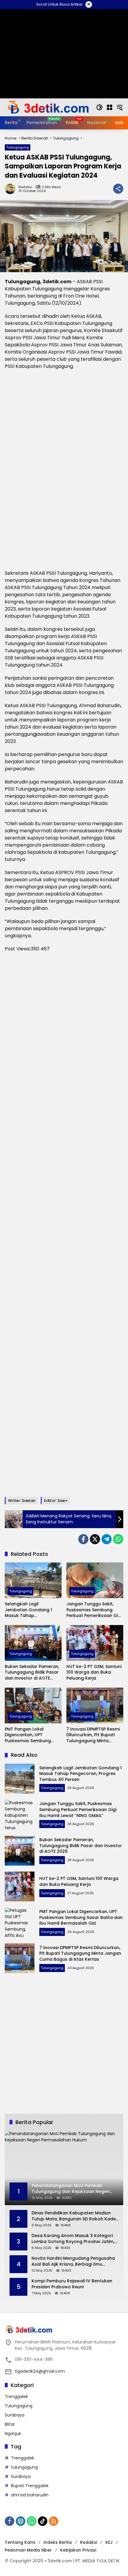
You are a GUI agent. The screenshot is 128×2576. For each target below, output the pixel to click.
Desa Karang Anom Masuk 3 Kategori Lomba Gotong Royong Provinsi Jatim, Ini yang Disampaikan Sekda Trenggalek (73, 2239)
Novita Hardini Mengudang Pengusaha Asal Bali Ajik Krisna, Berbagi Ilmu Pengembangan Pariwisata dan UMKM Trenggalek (73, 2261)
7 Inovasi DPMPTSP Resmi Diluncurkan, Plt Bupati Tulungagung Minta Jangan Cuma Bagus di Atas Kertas (93, 1735)
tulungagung (24, 2467)
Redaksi (25, 187)
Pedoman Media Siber (28, 2550)
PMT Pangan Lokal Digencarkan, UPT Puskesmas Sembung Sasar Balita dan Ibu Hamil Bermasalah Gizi (29, 1735)
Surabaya (15, 2415)
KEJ (109, 2542)
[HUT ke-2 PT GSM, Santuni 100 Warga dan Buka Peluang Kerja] (95, 1643)
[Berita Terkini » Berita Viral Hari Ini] (47, 107)
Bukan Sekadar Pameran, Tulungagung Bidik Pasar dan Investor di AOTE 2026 (32, 1673)
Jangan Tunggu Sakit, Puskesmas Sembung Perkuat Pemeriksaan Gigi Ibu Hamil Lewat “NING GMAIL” (94, 1610)
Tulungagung (18, 147)
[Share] (118, 189)
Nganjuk (13, 2434)
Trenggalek (16, 2397)
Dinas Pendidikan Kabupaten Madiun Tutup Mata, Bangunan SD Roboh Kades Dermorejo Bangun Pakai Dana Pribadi (75, 2216)
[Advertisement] (64, 1225)
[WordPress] (21, 2521)
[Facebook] (83, 1539)
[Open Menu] (110, 107)
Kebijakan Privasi (78, 2550)
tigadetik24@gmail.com (40, 2371)
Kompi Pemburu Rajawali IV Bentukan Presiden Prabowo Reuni (72, 2284)
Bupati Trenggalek (30, 2486)
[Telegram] (107, 1539)
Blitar (10, 2424)
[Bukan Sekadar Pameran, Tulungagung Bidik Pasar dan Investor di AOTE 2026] (33, 1643)
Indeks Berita (58, 2542)
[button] (99, 107)
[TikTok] (43, 2521)
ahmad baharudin (30, 2495)
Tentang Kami (20, 2542)
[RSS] (54, 2521)
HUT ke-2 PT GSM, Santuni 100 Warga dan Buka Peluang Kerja (94, 1672)
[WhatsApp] (118, 1539)
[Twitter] (95, 1539)
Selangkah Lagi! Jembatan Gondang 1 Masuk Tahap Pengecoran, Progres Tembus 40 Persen (28, 1610)
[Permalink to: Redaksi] (12, 189)
